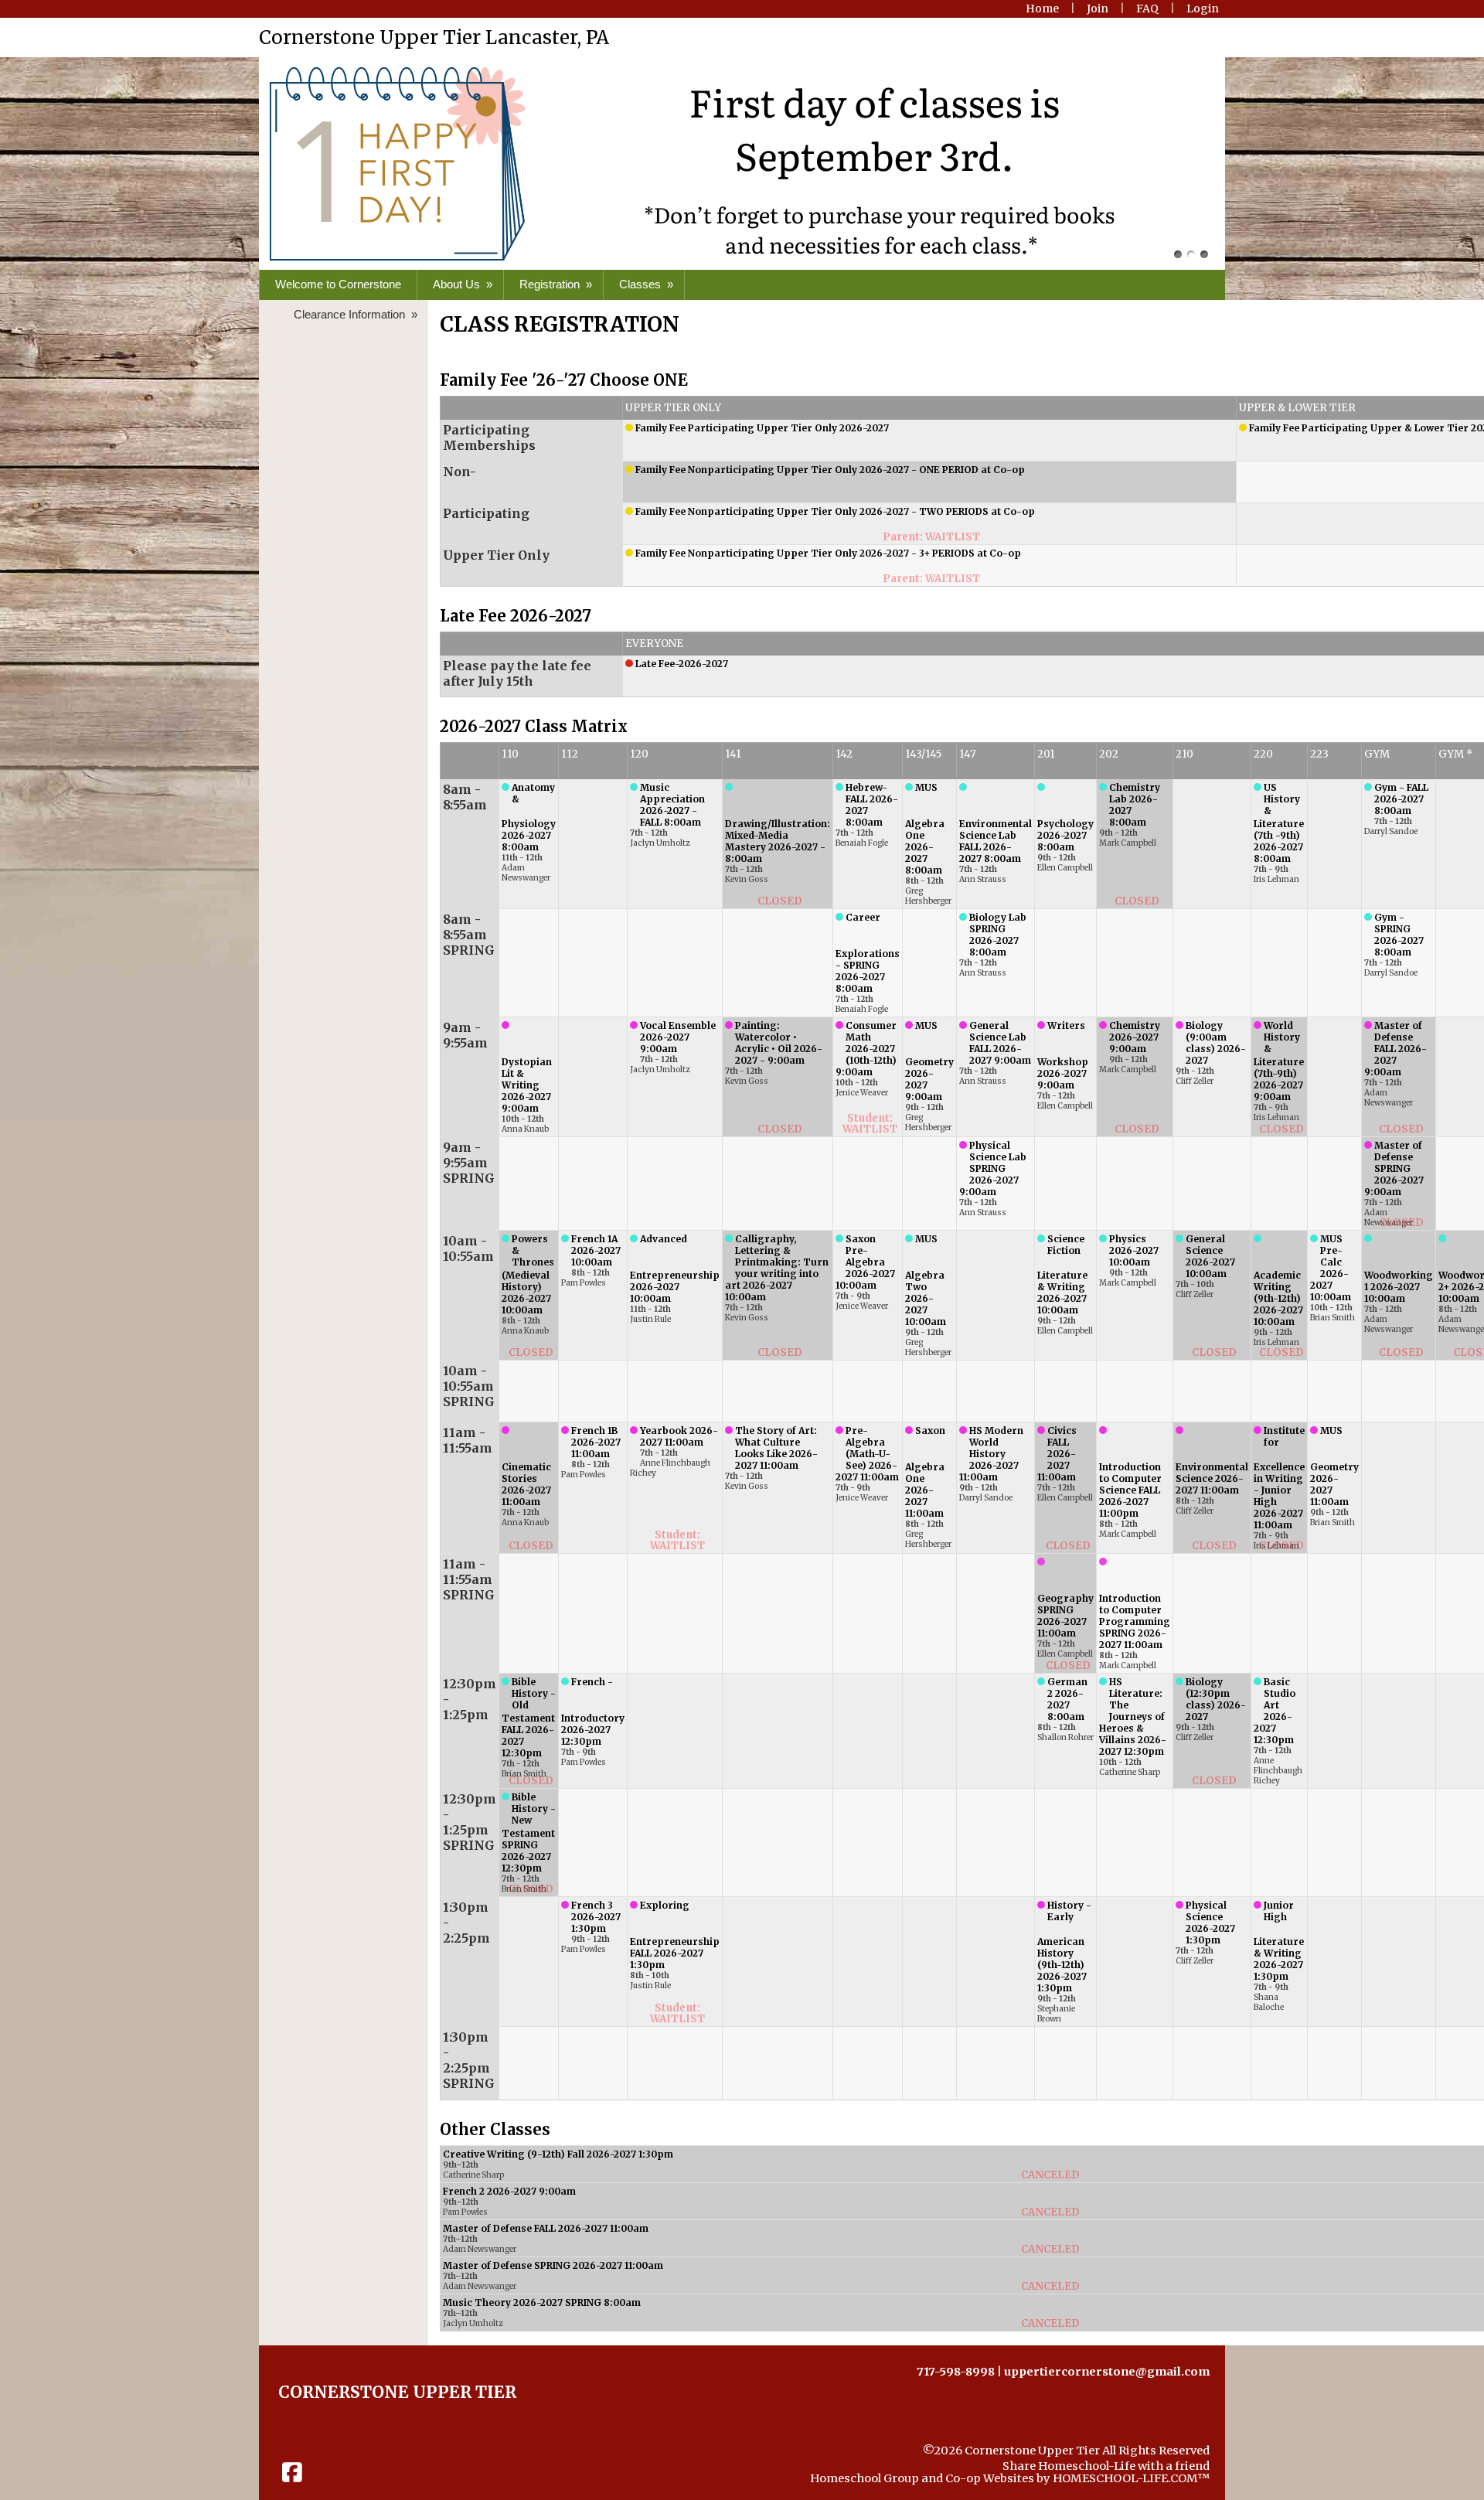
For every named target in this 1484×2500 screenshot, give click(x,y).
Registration (557, 284)
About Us (464, 284)
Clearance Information (357, 314)
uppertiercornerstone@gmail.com (1107, 2372)
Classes (648, 284)
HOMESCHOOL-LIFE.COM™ (1131, 2478)
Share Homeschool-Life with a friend (1106, 2466)
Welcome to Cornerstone (338, 284)
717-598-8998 (956, 2372)
